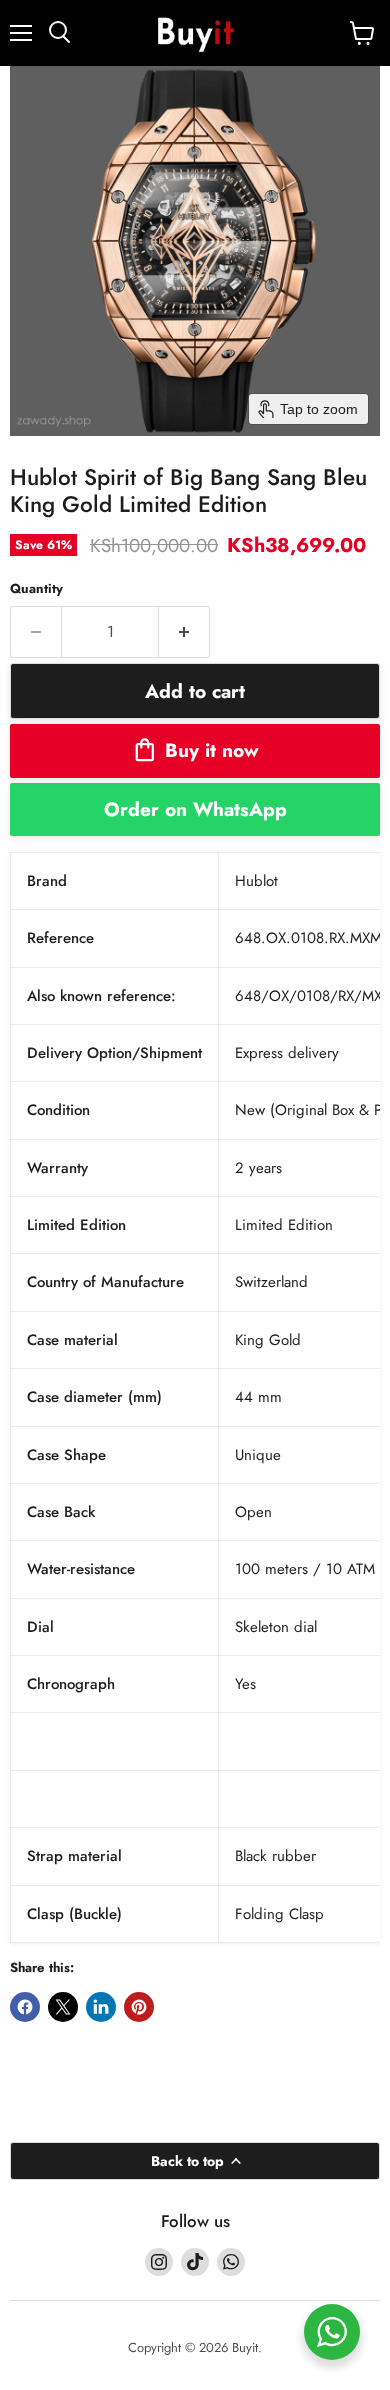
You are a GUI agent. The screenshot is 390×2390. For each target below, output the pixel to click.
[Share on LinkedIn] (101, 2007)
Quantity (36, 588)
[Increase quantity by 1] (184, 632)
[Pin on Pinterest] (139, 2007)
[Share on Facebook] (25, 2007)
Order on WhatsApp (195, 809)
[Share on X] (63, 2007)
